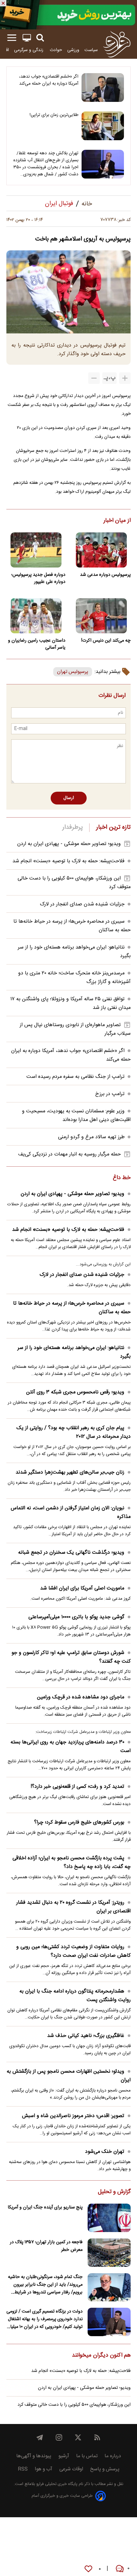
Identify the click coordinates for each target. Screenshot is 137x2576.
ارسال (69, 798)
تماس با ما (87, 2456)
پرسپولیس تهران (73, 672)
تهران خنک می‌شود (105, 2152)
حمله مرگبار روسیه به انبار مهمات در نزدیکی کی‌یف (69, 1154)
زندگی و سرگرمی (29, 50)
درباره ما (113, 2456)
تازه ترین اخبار (113, 827)
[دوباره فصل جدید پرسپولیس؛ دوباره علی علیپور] (36, 550)
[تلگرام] (40, 2437)
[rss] (97, 2437)
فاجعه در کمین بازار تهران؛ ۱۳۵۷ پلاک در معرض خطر (46, 2246)
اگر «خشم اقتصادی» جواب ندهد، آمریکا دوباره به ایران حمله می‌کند (49, 80)
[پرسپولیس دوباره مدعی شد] (101, 550)
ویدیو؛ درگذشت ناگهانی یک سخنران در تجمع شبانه (71, 1553)
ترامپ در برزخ (110, 1094)
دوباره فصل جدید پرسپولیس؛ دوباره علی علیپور (38, 578)
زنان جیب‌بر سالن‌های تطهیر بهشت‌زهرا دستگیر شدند (70, 1472)
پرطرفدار (72, 827)
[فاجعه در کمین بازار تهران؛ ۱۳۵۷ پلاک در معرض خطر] (109, 2253)
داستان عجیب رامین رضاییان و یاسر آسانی (37, 644)
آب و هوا (43, 2469)
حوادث (56, 50)
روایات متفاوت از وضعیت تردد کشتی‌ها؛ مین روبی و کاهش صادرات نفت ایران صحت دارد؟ (73, 1951)
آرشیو (64, 2456)
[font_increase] (125, 378)
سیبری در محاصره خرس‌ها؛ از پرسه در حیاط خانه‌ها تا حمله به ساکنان (72, 1308)
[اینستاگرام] (59, 2437)
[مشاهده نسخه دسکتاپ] (27, 38)
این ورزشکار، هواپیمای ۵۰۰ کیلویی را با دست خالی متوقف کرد (74, 2405)
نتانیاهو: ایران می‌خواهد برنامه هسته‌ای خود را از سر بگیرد (74, 1352)
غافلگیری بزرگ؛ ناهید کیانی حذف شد (86, 2036)
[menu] (12, 38)
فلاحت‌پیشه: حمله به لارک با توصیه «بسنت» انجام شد (68, 861)
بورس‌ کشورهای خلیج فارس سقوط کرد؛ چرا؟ (79, 1822)
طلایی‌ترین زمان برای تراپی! (54, 115)
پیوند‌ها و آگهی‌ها (34, 2456)
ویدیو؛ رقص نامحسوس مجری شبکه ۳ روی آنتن (75, 1392)
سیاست (91, 50)
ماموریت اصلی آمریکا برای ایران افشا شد (82, 1588)
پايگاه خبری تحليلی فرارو (56, 2484)
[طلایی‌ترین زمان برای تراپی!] (103, 126)
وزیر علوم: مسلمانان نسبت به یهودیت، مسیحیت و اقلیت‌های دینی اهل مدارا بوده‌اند (76, 1116)
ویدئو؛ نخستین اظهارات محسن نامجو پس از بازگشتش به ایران (69, 2076)
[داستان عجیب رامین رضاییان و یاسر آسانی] (36, 616)
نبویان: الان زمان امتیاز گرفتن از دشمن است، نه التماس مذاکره (71, 1513)
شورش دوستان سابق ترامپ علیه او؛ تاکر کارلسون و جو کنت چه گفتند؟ (71, 1657)
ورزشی (73, 50)
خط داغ (122, 1178)
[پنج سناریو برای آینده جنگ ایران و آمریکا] (109, 2218)
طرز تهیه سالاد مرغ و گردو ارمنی (91, 1137)
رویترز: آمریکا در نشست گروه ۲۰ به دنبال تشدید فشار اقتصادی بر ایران (73, 1907)
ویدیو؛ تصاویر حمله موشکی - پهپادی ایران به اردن (69, 844)
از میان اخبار (117, 521)
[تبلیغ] (68, 15)
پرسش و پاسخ (105, 2469)
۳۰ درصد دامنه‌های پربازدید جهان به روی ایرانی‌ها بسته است (71, 1747)
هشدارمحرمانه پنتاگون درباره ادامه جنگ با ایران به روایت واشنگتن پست (75, 1996)
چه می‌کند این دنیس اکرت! (106, 641)
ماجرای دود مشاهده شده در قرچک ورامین (81, 1697)
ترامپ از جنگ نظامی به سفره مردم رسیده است (76, 1077)
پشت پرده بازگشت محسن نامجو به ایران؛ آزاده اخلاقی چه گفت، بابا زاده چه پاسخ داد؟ (72, 1863)
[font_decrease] (94, 378)
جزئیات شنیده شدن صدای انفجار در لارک (82, 904)
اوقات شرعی (71, 2469)
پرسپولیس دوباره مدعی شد (105, 575)
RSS (23, 2469)
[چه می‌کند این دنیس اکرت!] (101, 616)
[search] (40, 38)
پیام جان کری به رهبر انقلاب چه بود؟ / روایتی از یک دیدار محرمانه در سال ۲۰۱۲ (74, 1432)
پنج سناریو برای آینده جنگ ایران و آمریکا (45, 2207)
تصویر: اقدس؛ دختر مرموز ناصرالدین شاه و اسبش (73, 2116)
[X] (78, 2437)
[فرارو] (117, 44)
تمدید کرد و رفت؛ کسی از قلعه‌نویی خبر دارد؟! (77, 1787)
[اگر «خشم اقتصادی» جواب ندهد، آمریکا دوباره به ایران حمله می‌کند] (103, 88)
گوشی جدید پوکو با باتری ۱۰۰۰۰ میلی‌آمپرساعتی (76, 1617)
